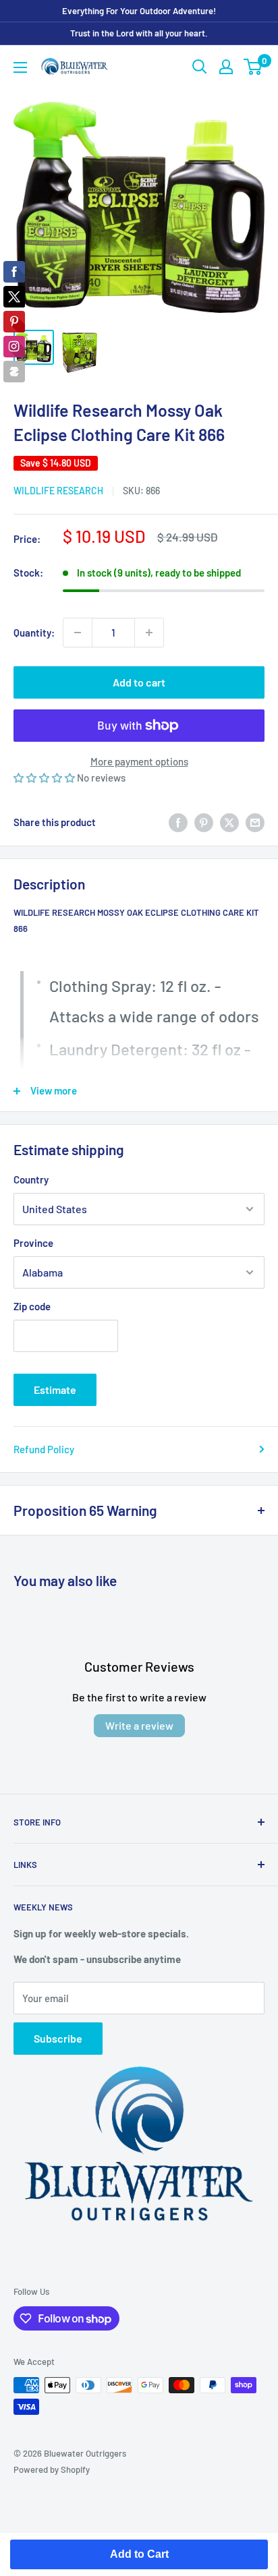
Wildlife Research (58, 491)
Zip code (32, 1306)
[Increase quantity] (149, 633)
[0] (253, 67)
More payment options (139, 761)
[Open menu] (20, 67)
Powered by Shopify (52, 2469)
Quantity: (34, 633)
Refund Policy (44, 1449)
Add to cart (139, 682)
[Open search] (200, 67)
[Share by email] (255, 822)
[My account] (226, 67)
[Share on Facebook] (178, 822)
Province (33, 1243)
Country (31, 1179)
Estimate (55, 1389)
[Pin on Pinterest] (204, 822)
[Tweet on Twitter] (229, 822)
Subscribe (58, 2038)
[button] (45, 778)
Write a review (139, 1725)
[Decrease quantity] (78, 633)
